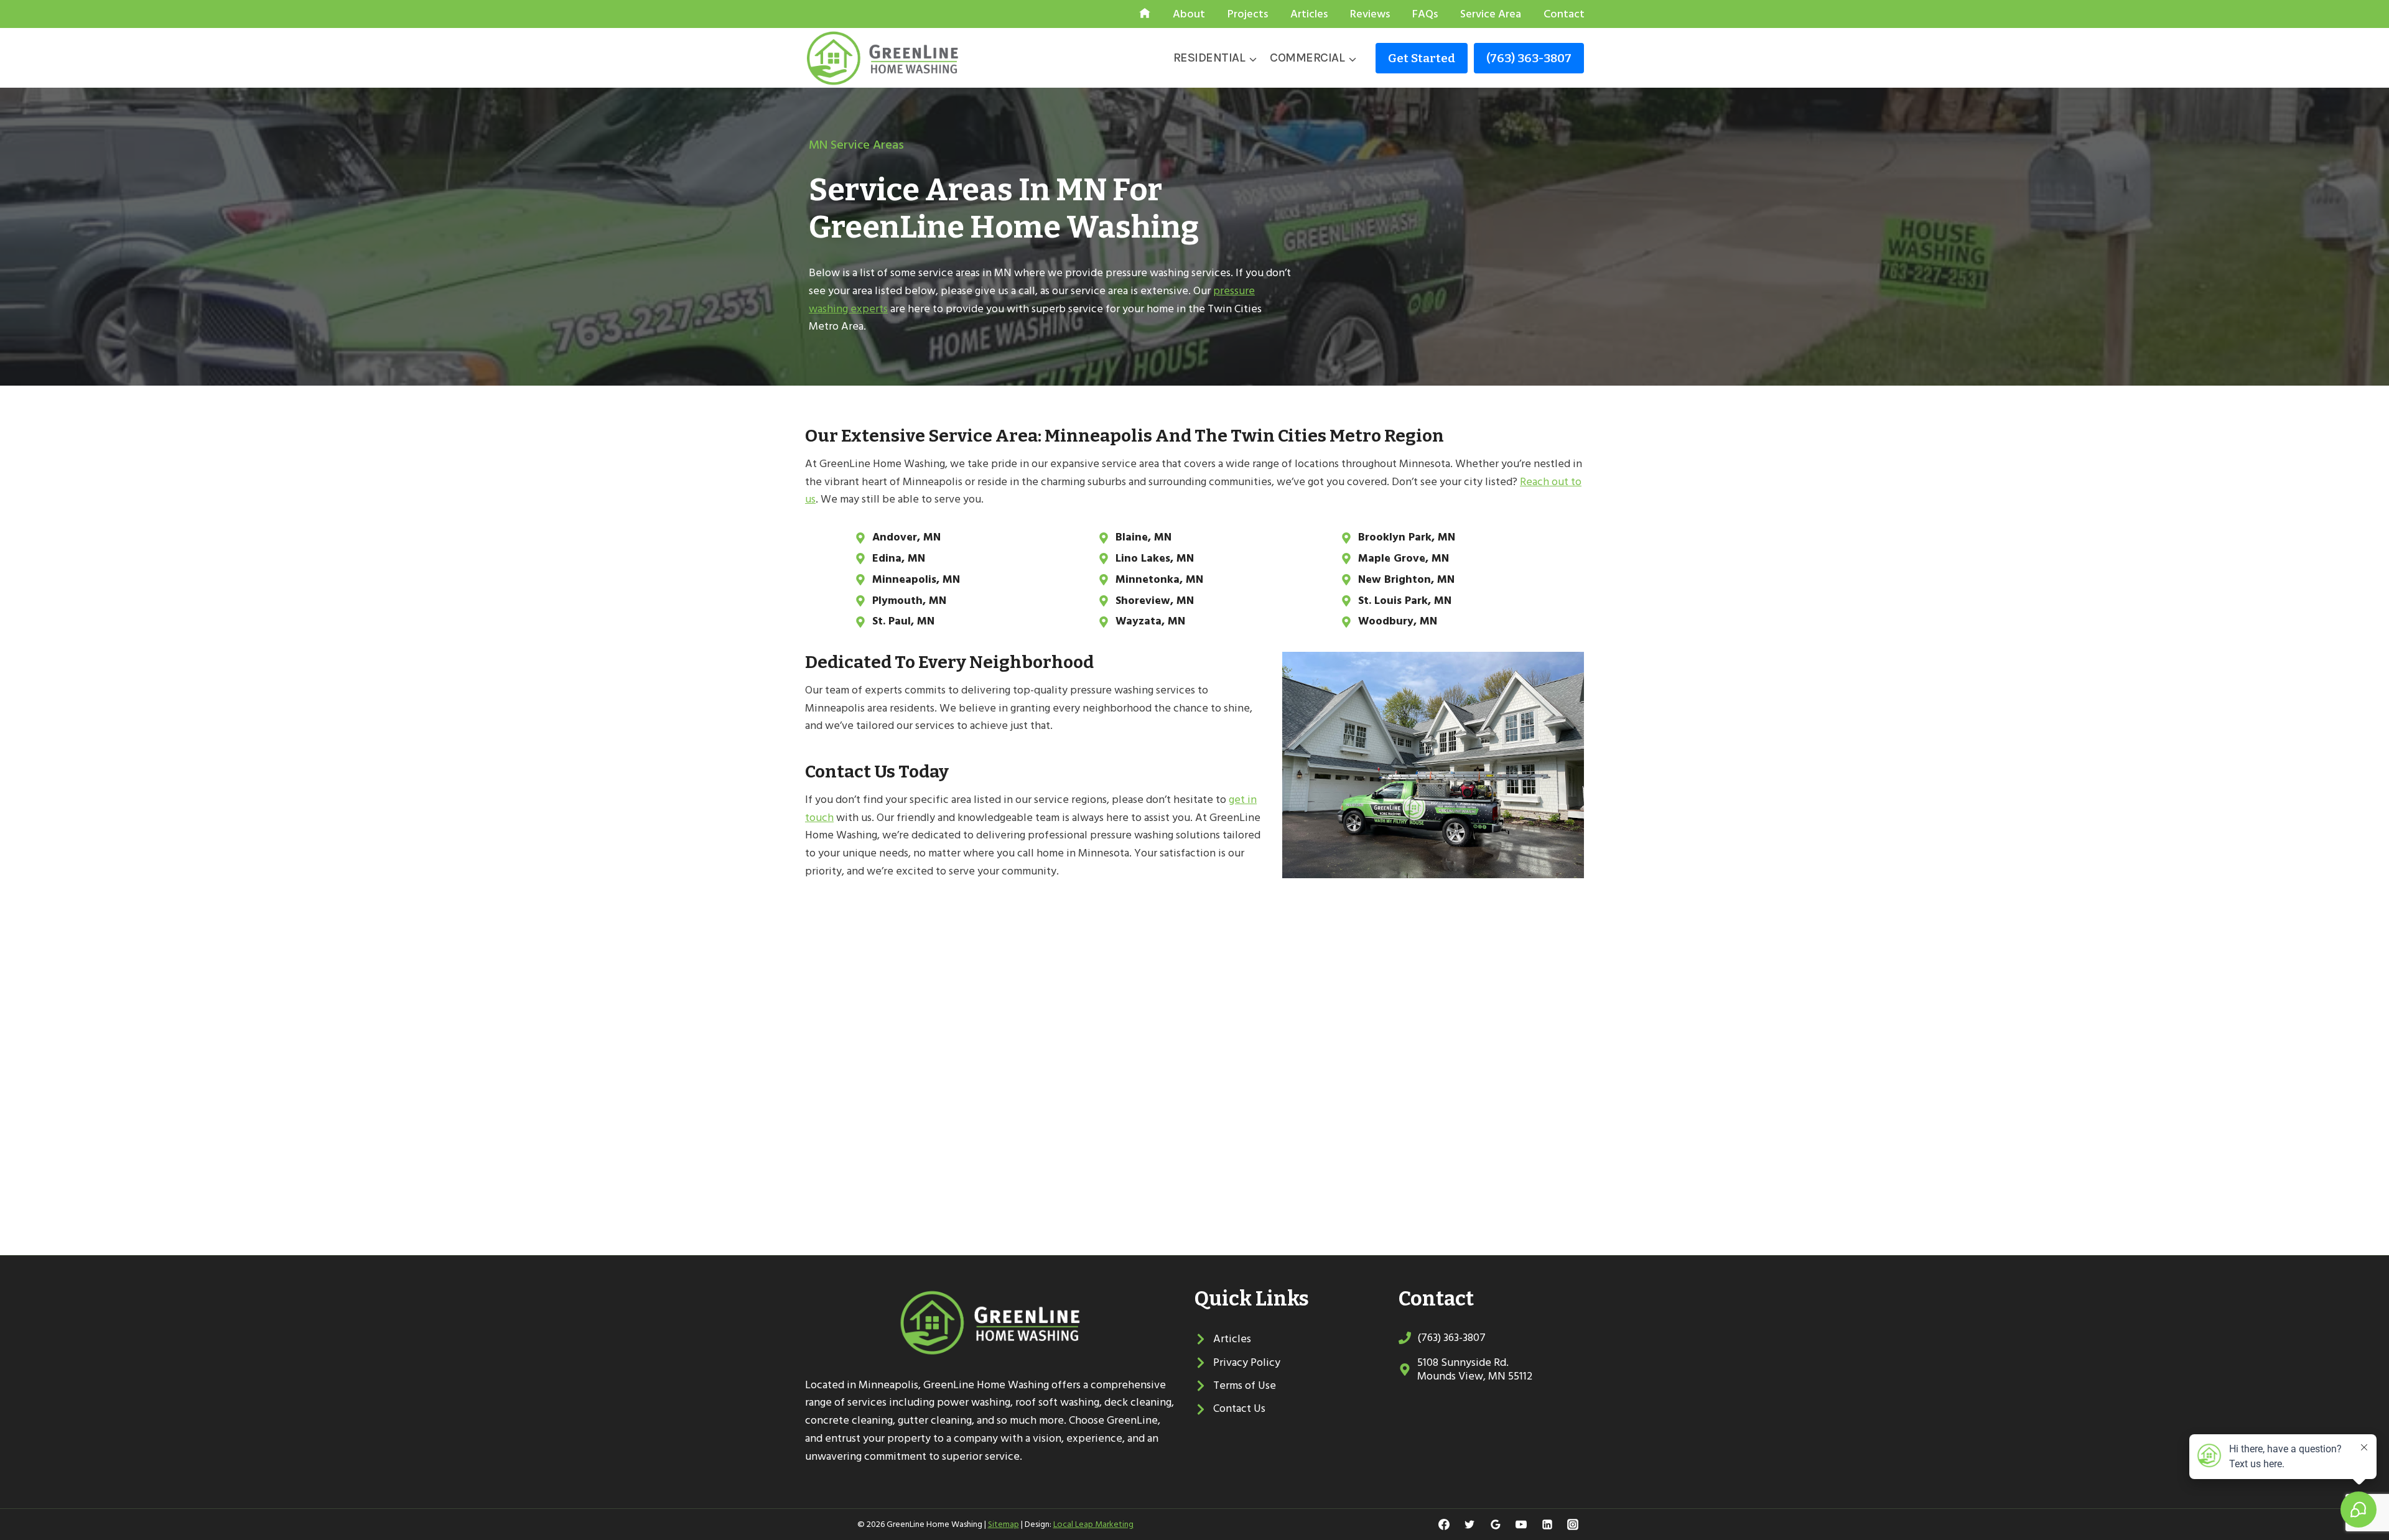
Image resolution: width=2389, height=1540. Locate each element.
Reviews (1370, 14)
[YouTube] (1521, 1524)
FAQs (1425, 14)
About (1189, 14)
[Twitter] (1469, 1524)
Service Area (1491, 14)
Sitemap (1004, 1524)
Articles (1309, 14)
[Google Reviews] (1496, 1524)
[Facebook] (1444, 1524)
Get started (1422, 58)
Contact (1564, 14)
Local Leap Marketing (1093, 1524)
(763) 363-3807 (1529, 58)
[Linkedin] (1547, 1524)
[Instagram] (1573, 1524)
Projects (1248, 14)
